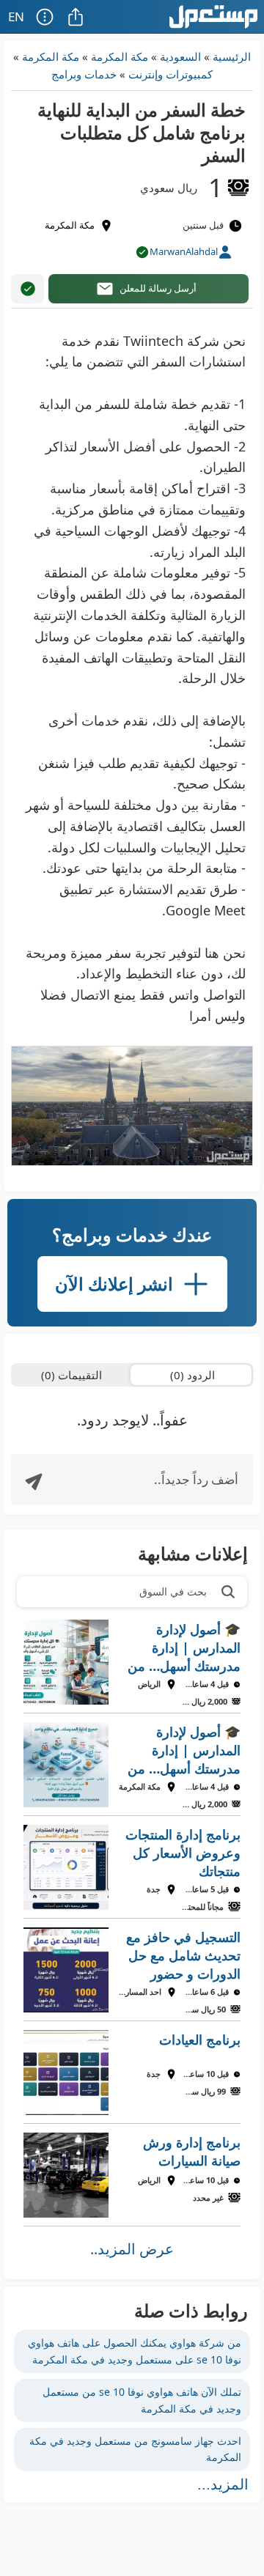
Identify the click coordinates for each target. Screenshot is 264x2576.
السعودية (180, 56)
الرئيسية (232, 56)
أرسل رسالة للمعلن (158, 288)
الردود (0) (192, 1375)
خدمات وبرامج (84, 74)
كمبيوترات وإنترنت (170, 74)
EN (16, 16)
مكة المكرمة (120, 56)
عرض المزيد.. (132, 2249)
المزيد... (223, 2484)
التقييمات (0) (71, 1375)
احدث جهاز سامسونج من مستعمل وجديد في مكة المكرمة (135, 2449)
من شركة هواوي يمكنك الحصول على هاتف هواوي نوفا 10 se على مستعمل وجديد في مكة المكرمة (135, 2351)
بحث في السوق (173, 1591)
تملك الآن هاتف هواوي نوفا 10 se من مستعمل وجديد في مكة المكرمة (142, 2400)
